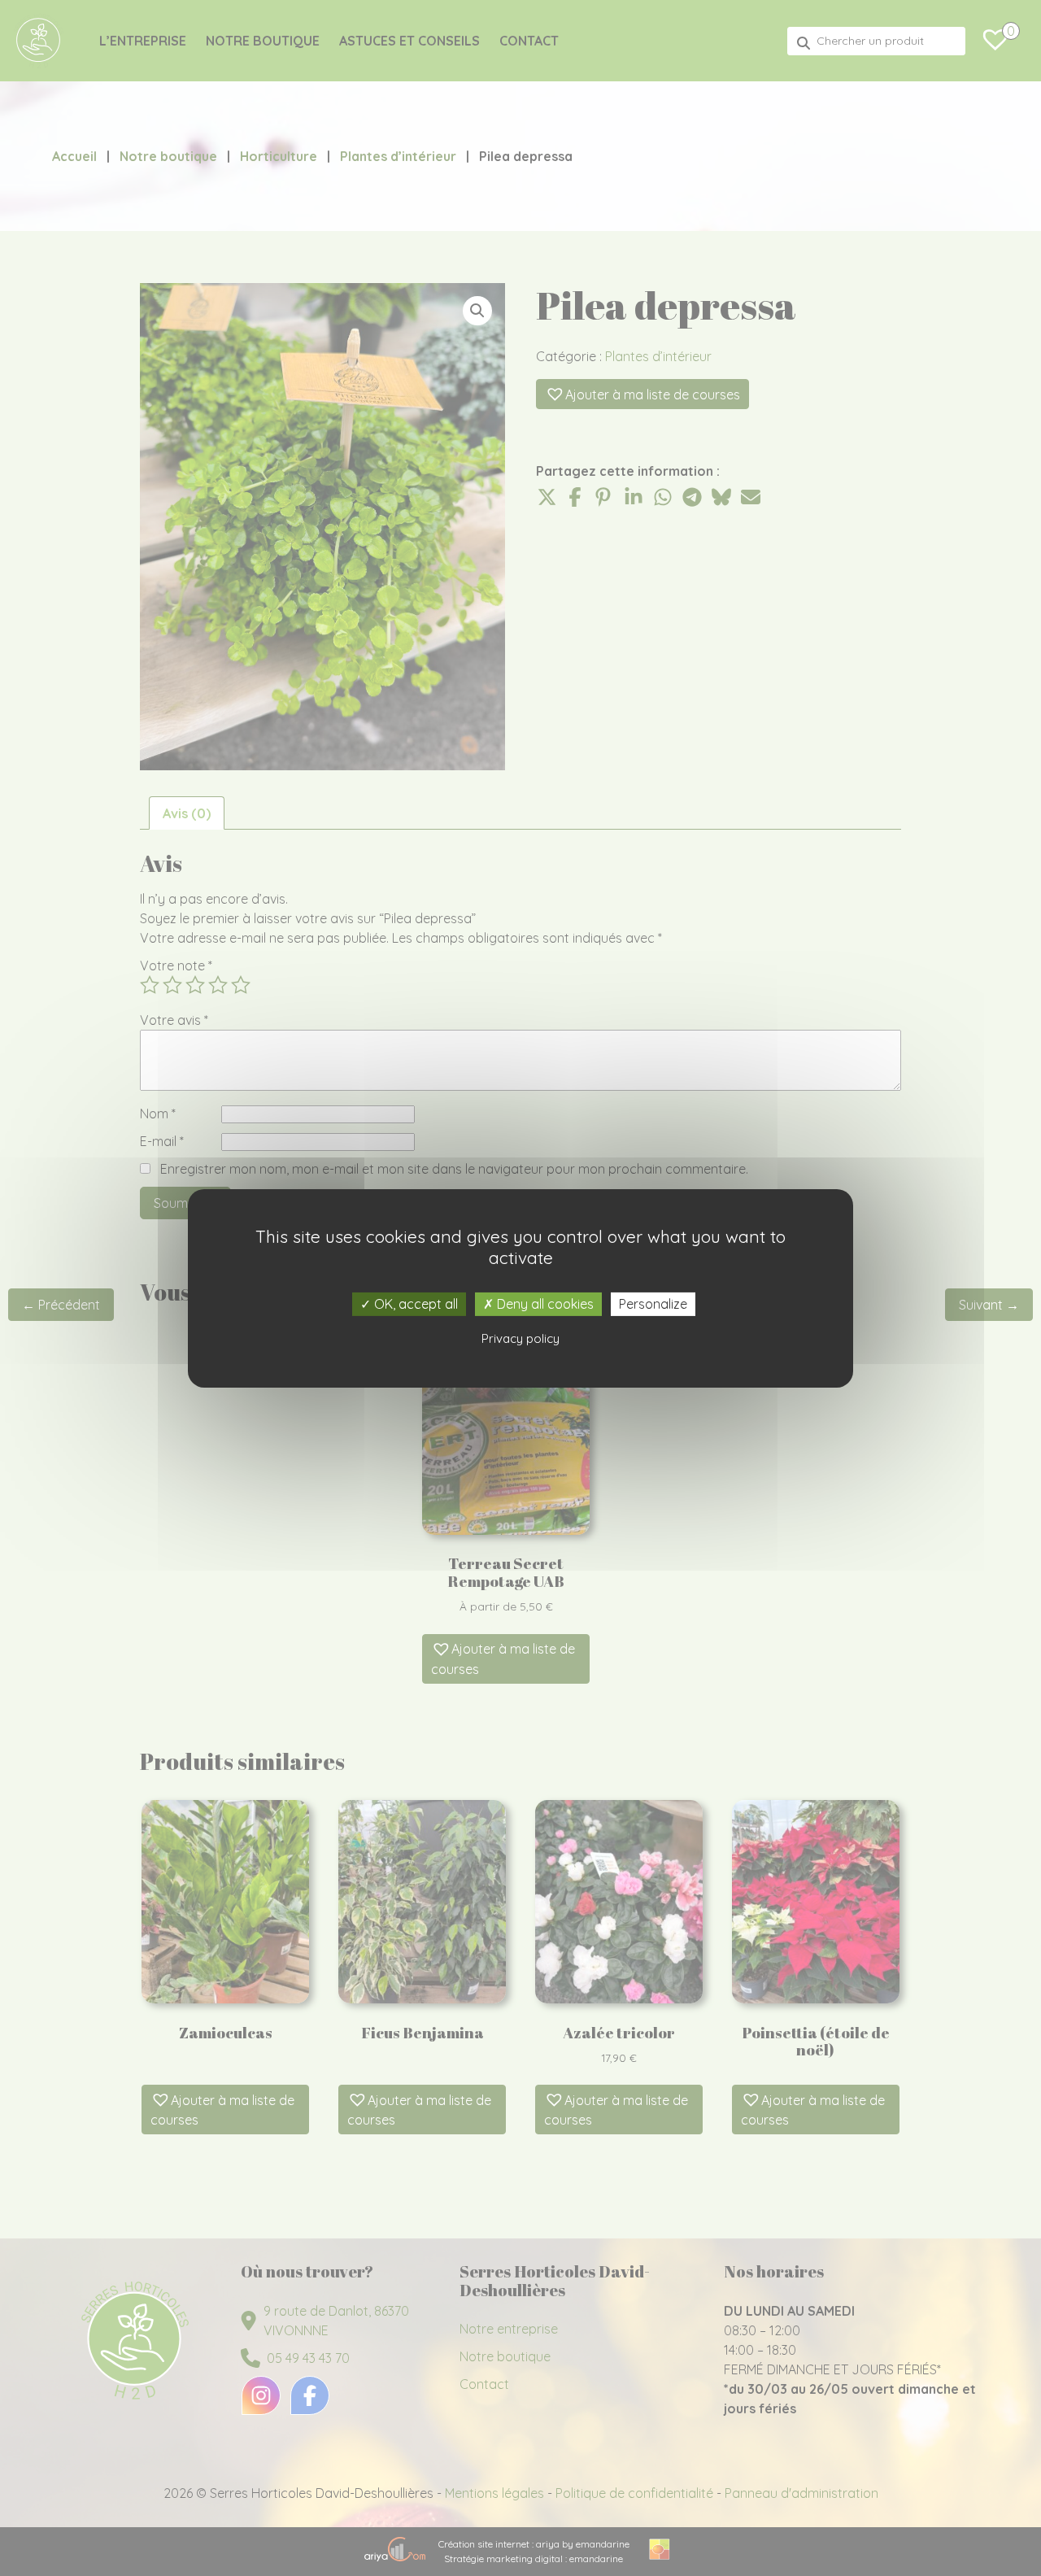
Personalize (653, 1303)
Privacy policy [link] (520, 1338)
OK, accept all (414, 1303)
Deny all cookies (544, 1303)
